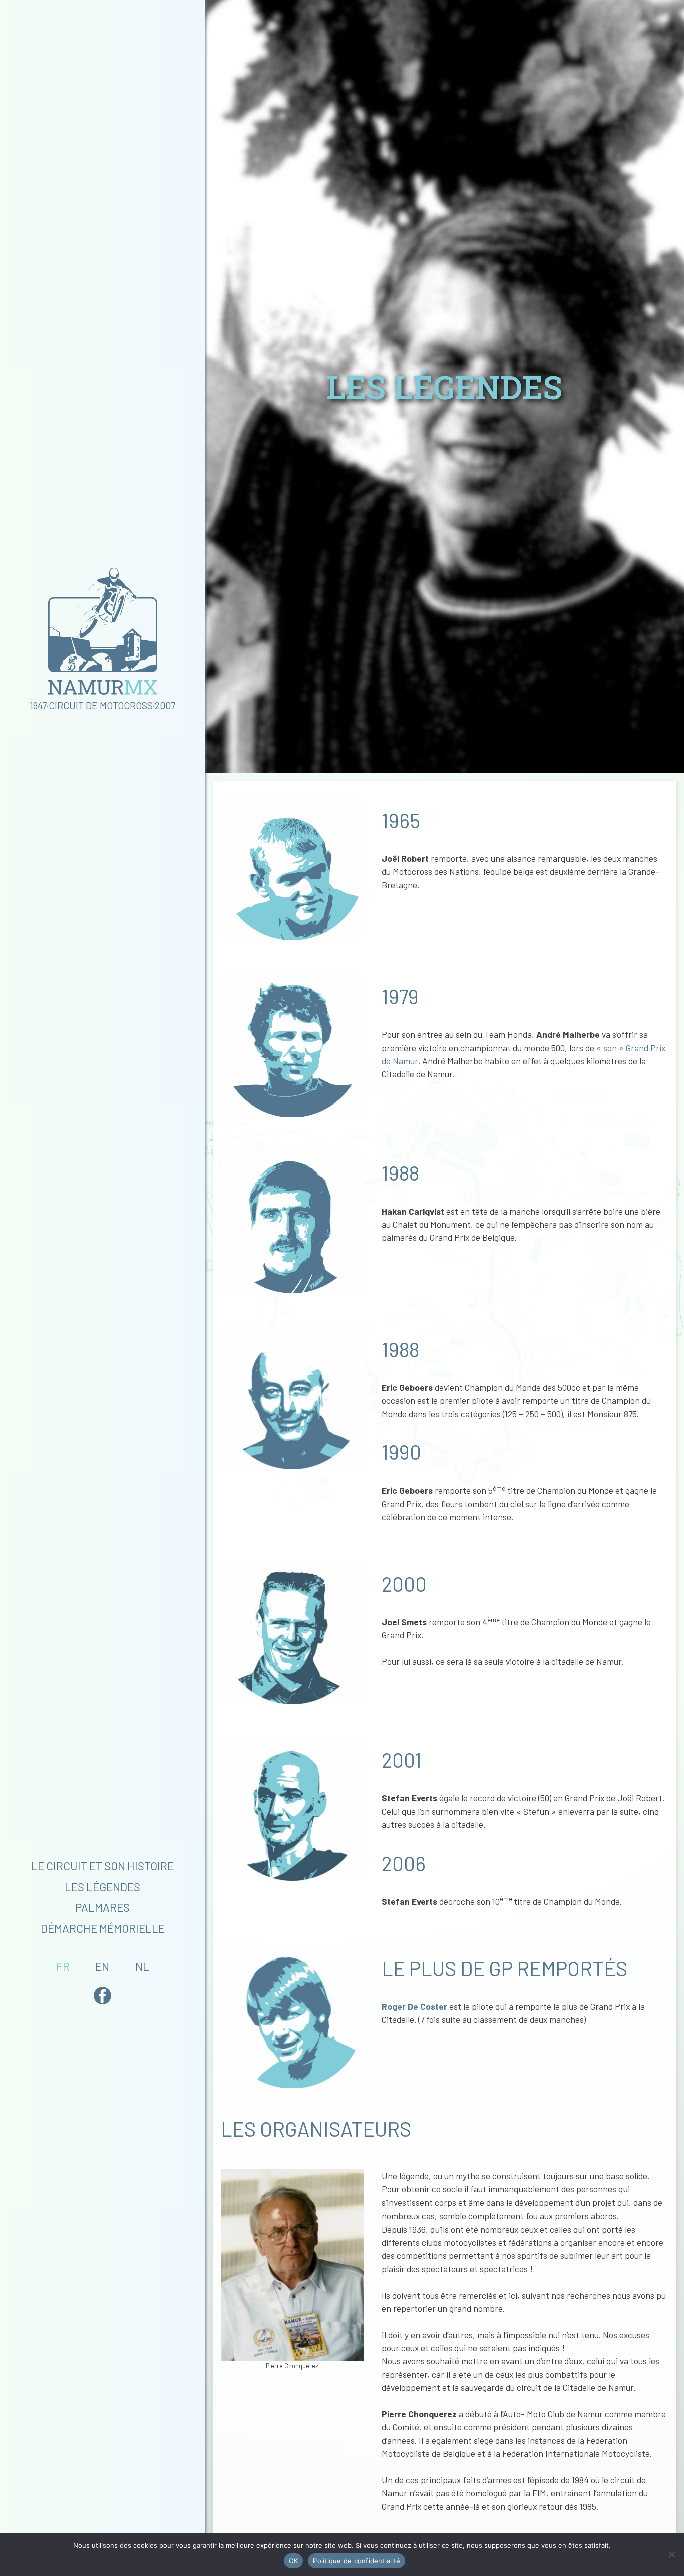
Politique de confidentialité (357, 2561)
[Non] (671, 2554)
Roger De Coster (414, 2006)
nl (142, 1966)
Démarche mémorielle (103, 1928)
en (102, 1966)
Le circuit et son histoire (102, 1866)
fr (63, 1966)
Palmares (102, 1907)
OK (294, 2561)
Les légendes (102, 1887)
